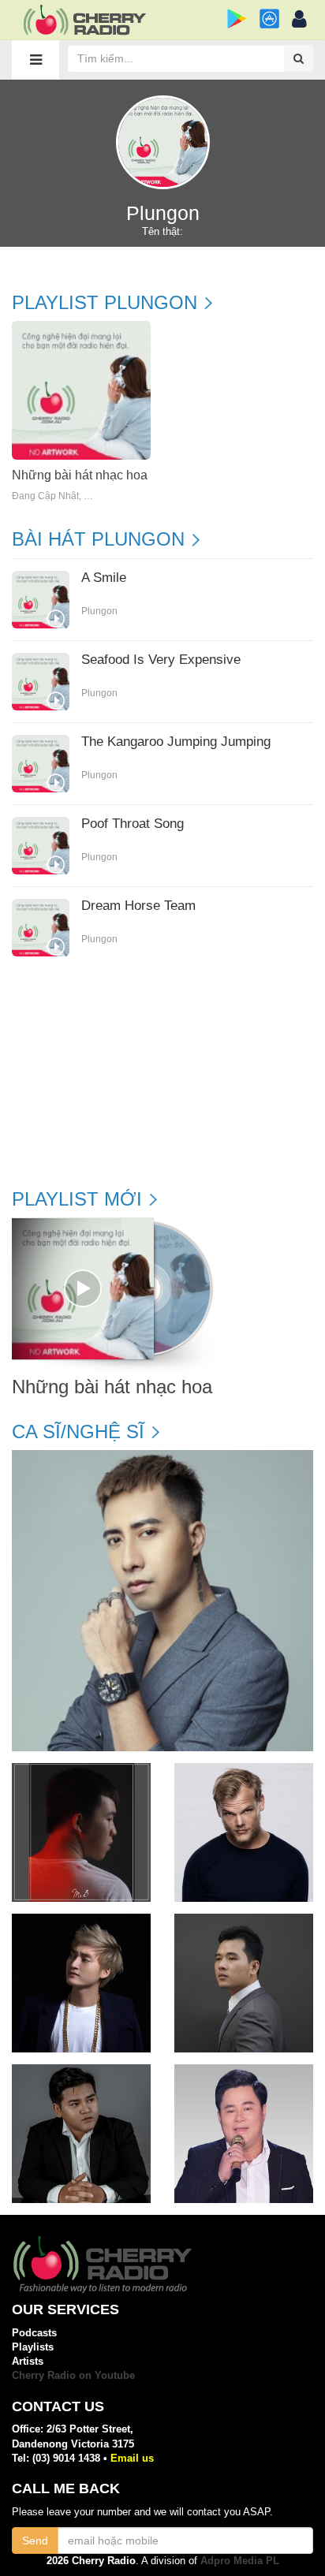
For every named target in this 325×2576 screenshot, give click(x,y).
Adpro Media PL (240, 2561)
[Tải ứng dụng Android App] (237, 19)
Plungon (99, 611)
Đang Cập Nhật (45, 496)
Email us (132, 2458)
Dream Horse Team (138, 906)
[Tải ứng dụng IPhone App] (269, 19)
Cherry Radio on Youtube (73, 2375)
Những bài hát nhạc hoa (80, 475)
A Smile (104, 578)
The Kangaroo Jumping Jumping (176, 742)
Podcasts (34, 2333)
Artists (28, 2361)
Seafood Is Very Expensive (161, 660)
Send (35, 2541)
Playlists (33, 2347)
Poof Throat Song (133, 824)
